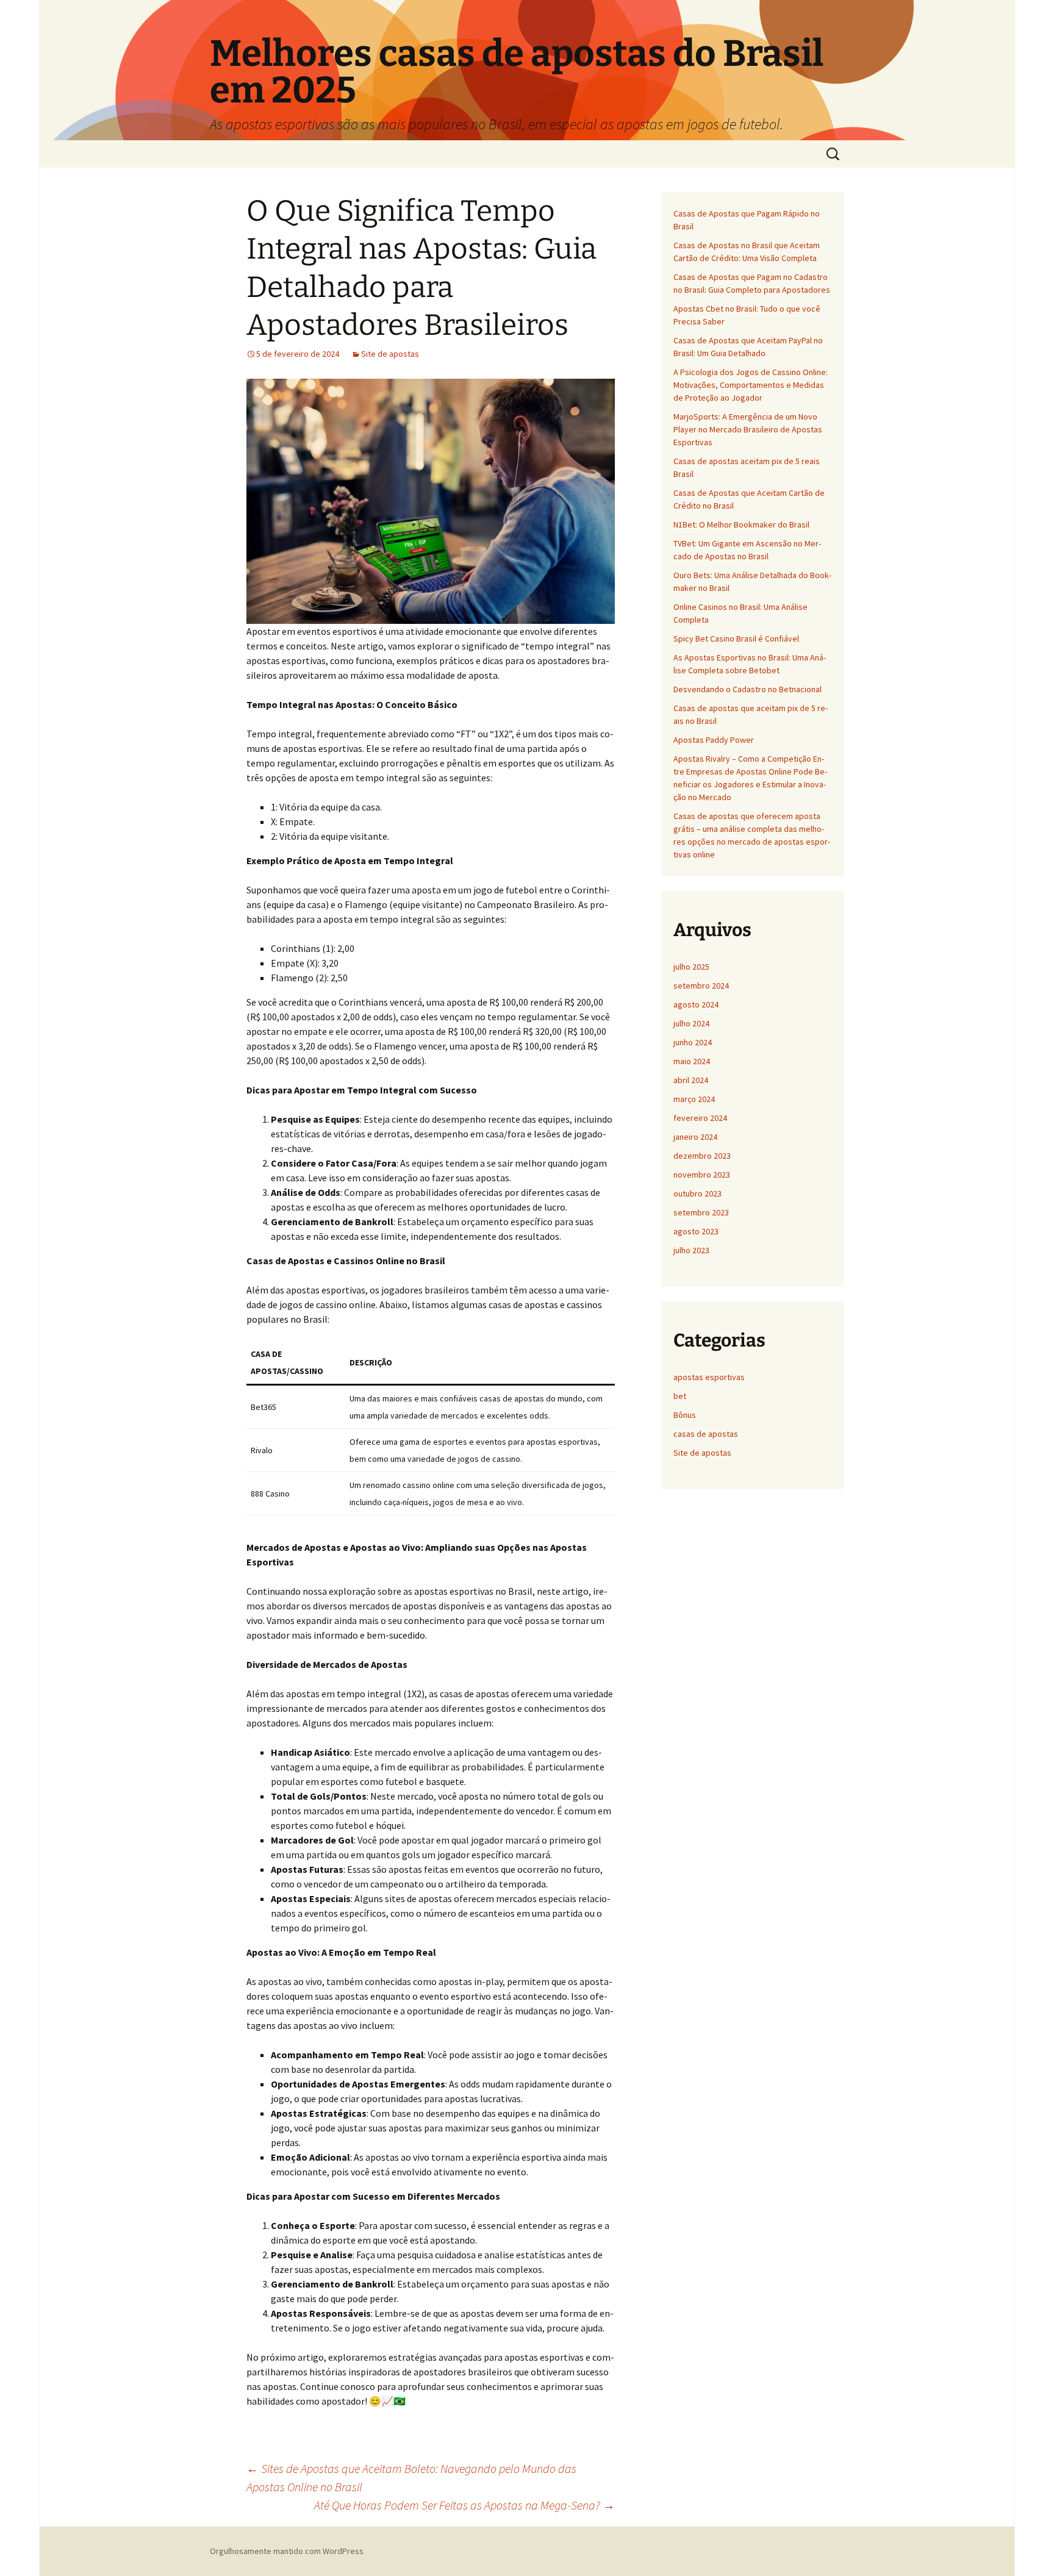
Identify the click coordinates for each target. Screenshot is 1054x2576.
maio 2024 (692, 1061)
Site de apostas (390, 354)
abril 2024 (691, 1080)
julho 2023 (691, 1250)
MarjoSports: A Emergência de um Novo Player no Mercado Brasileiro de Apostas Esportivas (748, 429)
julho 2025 (691, 967)
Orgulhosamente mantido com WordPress (287, 2551)
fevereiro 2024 (700, 1118)
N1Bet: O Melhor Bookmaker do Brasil (741, 524)
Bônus (685, 1415)
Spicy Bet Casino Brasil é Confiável (736, 639)
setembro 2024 (701, 986)
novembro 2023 (702, 1175)
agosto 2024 (696, 1004)
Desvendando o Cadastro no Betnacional (747, 689)
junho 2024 (693, 1042)
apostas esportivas (709, 1377)
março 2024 (694, 1099)
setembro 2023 (701, 1212)
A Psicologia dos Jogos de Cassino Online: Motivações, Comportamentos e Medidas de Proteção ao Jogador (751, 385)
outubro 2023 (697, 1193)
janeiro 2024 (695, 1137)
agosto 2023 (696, 1231)
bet (680, 1396)
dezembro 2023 (702, 1156)
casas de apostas (706, 1434)
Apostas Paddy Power (714, 740)
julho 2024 (691, 1023)
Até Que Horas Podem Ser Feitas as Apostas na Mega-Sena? (464, 2505)
